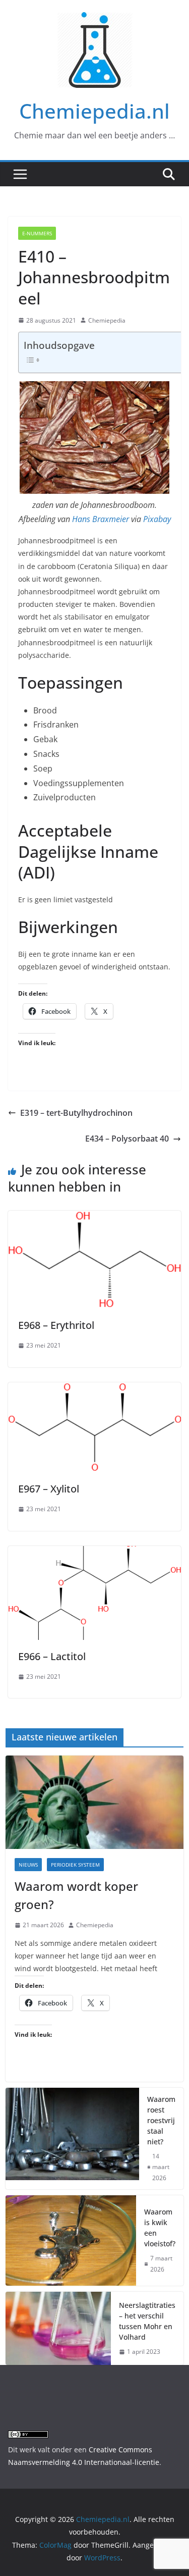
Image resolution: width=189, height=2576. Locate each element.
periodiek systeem (75, 1865)
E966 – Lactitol (52, 1656)
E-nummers (37, 233)
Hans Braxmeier (101, 519)
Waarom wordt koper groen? (76, 1895)
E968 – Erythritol (56, 1325)
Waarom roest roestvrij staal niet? (161, 2120)
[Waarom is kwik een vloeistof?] (71, 2240)
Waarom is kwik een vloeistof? (160, 2228)
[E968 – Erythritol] (94, 1218)
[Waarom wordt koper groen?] (94, 1802)
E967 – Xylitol (49, 1489)
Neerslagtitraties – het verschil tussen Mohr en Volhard (147, 2321)
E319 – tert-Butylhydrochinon (76, 1113)
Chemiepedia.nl (94, 111)
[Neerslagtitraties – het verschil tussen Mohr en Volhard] (58, 2328)
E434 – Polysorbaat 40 (127, 1139)
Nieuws (28, 1865)
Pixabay (157, 519)
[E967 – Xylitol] (94, 1389)
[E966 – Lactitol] (94, 1553)
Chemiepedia (107, 320)
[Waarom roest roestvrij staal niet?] (72, 2139)
